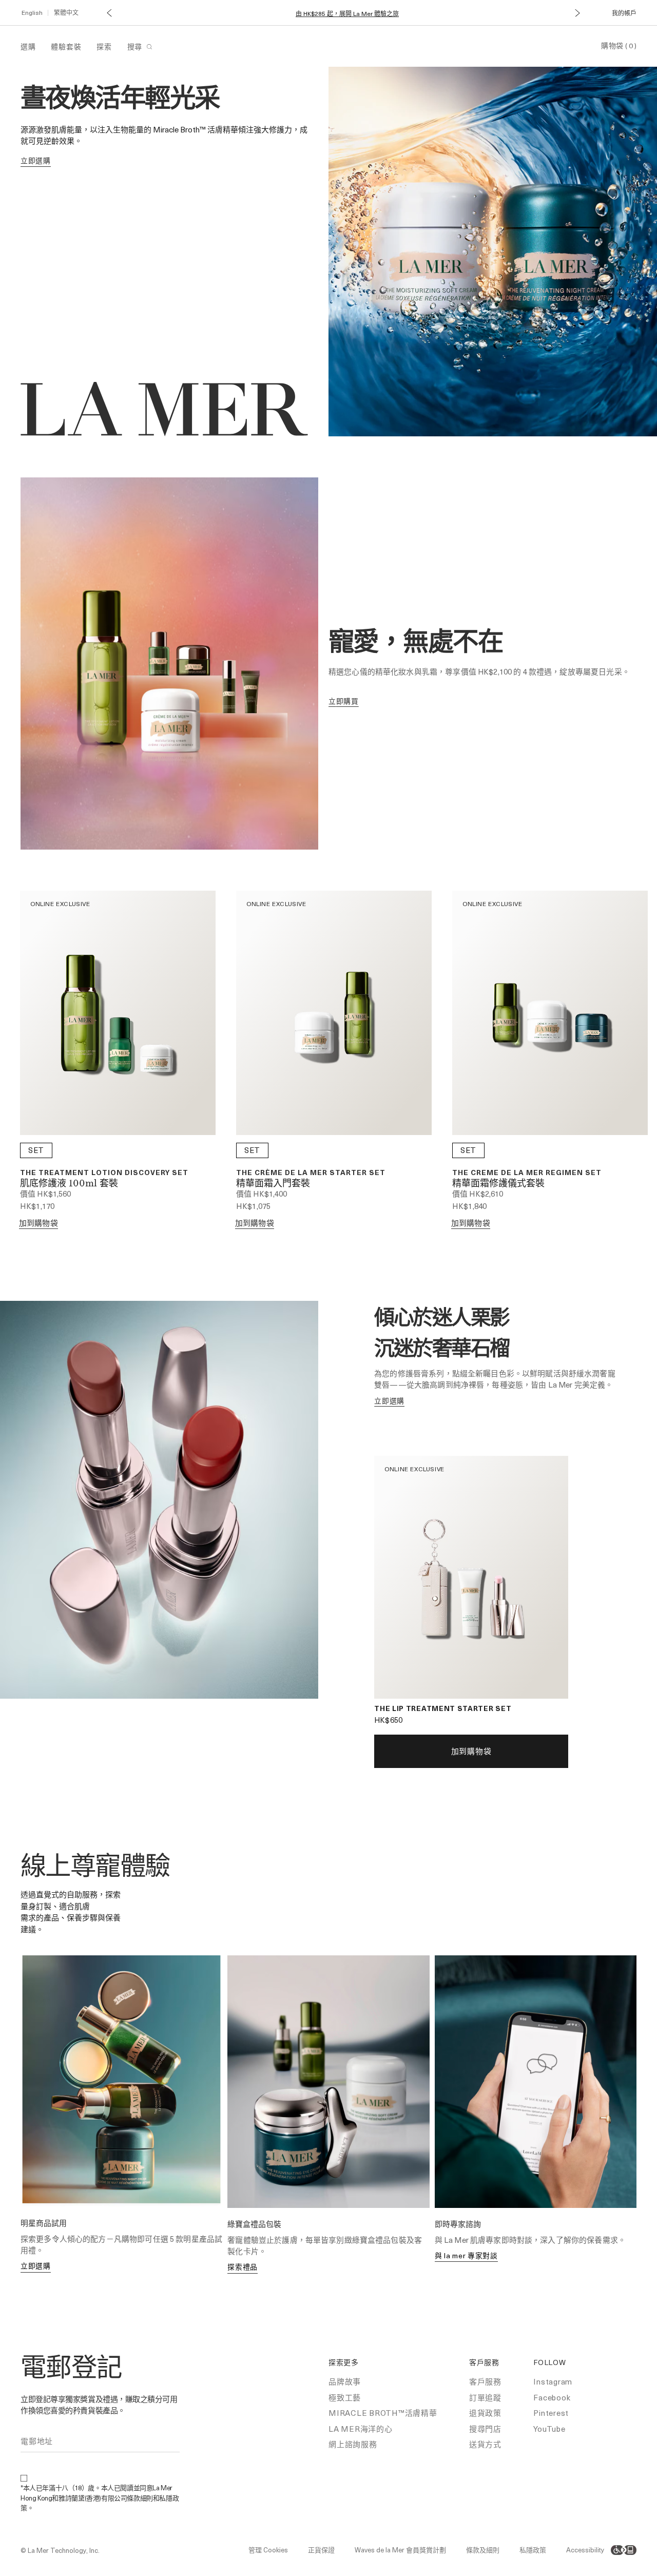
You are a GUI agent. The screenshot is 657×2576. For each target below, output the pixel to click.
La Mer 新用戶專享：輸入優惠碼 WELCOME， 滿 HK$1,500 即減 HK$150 (347, 14)
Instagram (553, 2381)
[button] (109, 13)
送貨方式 (485, 2444)
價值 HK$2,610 (478, 1194)
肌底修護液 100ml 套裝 (69, 1184)
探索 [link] (104, 46)
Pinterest (551, 2413)
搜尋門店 (485, 2429)
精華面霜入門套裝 (273, 1184)
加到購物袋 (38, 1223)
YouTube (549, 2429)
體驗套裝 (66, 46)
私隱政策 (533, 2550)
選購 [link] (28, 46)
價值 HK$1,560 (46, 1194)
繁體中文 (66, 12)
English (32, 12)
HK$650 (388, 1720)
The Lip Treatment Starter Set (443, 1708)
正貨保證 (321, 2550)
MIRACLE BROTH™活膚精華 (383, 2413)
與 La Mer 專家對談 (466, 2255)
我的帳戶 (624, 13)
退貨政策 (485, 2413)
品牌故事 (345, 2381)
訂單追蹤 (485, 2397)
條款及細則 (483, 2550)
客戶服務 (485, 2381)
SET (36, 1150)
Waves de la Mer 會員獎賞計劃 (400, 2550)
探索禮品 (243, 2267)
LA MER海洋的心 (361, 2429)
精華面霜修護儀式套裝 (498, 1184)
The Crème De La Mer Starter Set (311, 1172)
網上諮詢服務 (353, 2444)
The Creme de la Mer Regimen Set (527, 1172)
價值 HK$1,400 (262, 1194)
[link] (36, 161)
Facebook (552, 2397)
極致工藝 (345, 2397)
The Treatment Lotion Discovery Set (104, 1172)
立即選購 (36, 2266)
